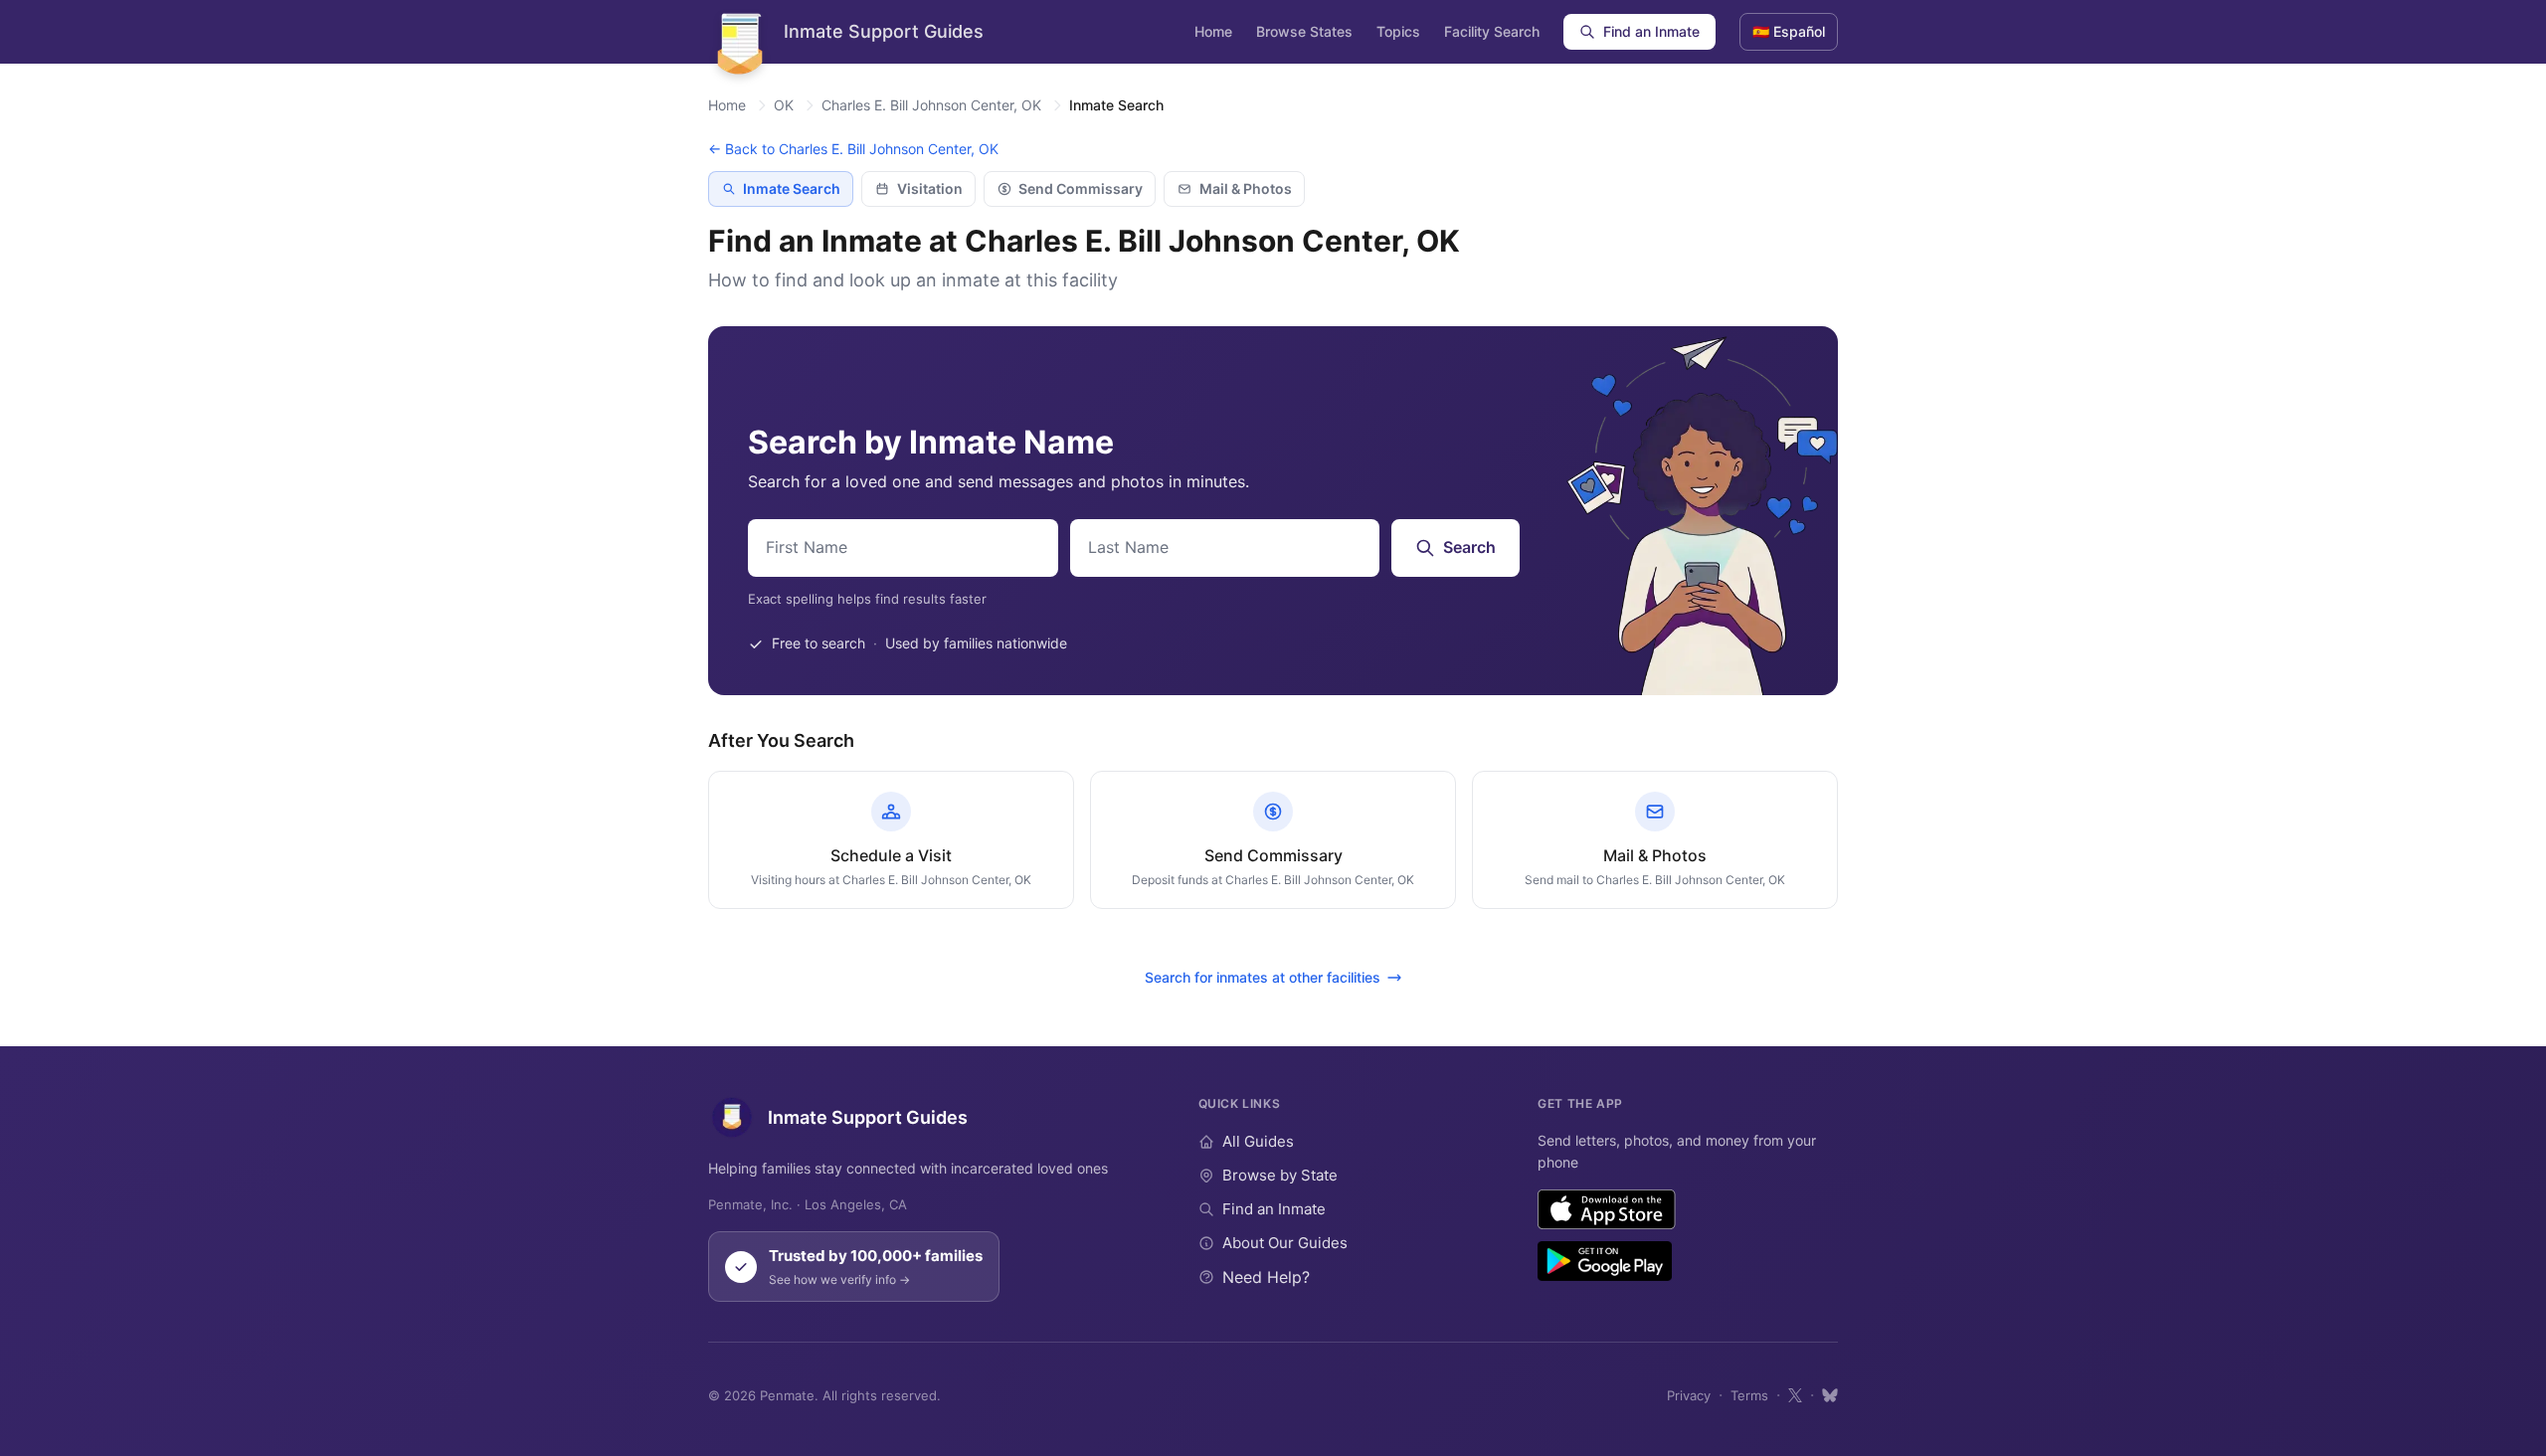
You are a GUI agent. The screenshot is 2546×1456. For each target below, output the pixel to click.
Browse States (1304, 31)
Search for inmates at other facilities (1263, 977)
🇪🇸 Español (1789, 31)
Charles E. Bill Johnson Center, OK (931, 105)
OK (784, 105)
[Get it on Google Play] (1605, 1261)
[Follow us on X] (1795, 1395)
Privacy (1689, 1395)
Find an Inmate (1651, 31)
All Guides (1258, 1141)
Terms (1749, 1395)
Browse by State (1280, 1175)
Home (1213, 31)
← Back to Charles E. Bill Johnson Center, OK (853, 149)
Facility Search (1492, 31)
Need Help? (1266, 1277)
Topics (1398, 31)
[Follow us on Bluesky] (1830, 1395)
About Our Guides (1285, 1243)
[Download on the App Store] (1607, 1209)
